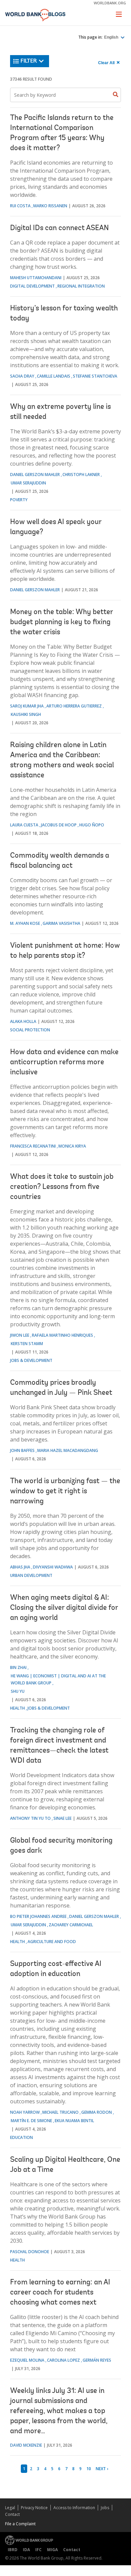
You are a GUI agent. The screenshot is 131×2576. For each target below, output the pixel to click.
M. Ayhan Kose (25, 923)
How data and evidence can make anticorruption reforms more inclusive (64, 1063)
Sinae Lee (62, 1818)
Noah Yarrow (25, 2112)
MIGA (52, 2550)
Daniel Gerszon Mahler (35, 475)
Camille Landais (54, 376)
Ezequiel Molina (27, 2360)
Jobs (105, 2508)
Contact (12, 2514)
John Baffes (22, 1450)
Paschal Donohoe (30, 2252)
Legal (10, 2508)
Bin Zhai (18, 1667)
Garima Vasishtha (61, 923)
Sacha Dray (22, 376)
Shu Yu (18, 1691)
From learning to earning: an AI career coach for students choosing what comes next (60, 2293)
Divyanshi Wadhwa (53, 1567)
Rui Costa (20, 206)
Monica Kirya (72, 1146)
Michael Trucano (60, 2112)
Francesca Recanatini (33, 1146)
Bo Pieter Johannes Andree (38, 1916)
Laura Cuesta (24, 825)
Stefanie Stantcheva (95, 376)
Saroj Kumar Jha (27, 706)
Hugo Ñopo (92, 825)
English (112, 37)
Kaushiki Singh (26, 714)
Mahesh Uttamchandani (36, 278)
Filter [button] (29, 61)
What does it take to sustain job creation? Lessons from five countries (62, 1187)
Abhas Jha (20, 1567)
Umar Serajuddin (28, 483)
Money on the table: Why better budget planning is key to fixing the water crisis (61, 622)
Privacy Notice (34, 2508)
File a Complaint (20, 2524)
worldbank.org (110, 3)
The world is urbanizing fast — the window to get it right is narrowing (65, 1492)
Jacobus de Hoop (59, 825)
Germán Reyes (97, 2360)
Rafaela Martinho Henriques (62, 1335)
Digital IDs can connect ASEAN (59, 228)
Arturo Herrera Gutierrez (74, 706)
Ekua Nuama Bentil (74, 2121)
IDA (26, 2550)
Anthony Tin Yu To (30, 1818)
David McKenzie (26, 2445)
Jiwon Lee (20, 1335)
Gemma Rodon (97, 2112)
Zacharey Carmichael (71, 1925)
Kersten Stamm (27, 1344)
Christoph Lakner (81, 475)
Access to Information (74, 2508)
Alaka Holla (23, 1021)
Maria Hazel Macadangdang (68, 1450)
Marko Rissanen (50, 206)
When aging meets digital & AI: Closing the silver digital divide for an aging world (64, 1608)
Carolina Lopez (63, 2360)
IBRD (13, 2550)
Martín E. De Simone (31, 2121)
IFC (38, 2550)
